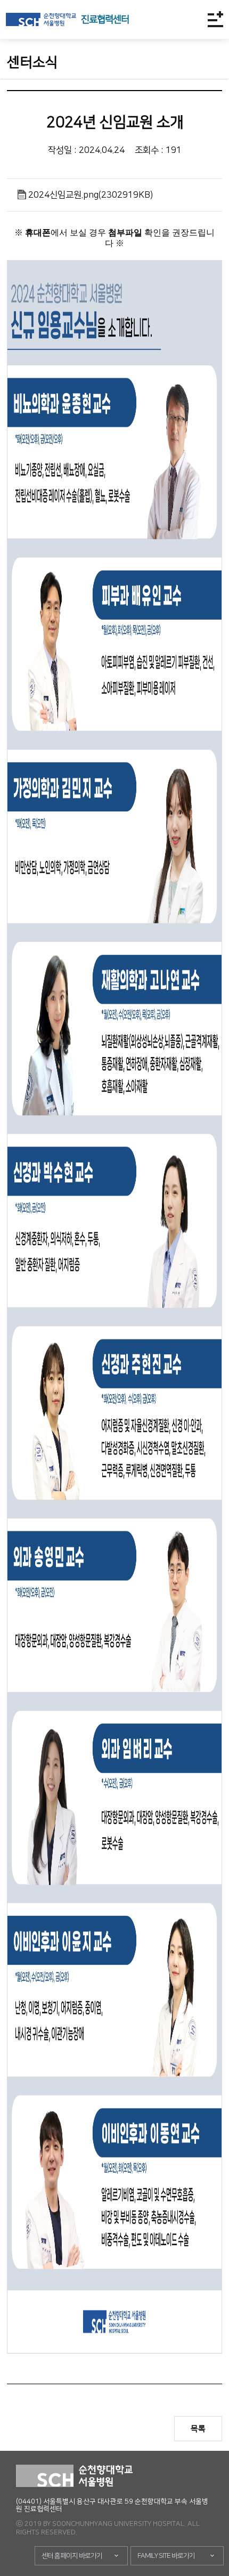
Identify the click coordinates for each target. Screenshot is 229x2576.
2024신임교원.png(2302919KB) (91, 195)
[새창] (41, 19)
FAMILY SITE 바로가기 (166, 2556)
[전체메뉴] (215, 19)
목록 (198, 2429)
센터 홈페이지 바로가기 (72, 2556)
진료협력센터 (105, 20)
